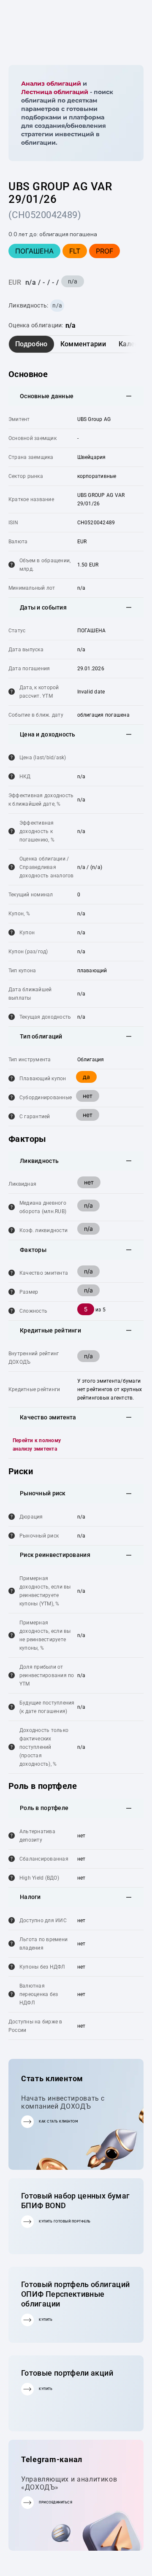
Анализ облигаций (51, 84)
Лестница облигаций (55, 92)
